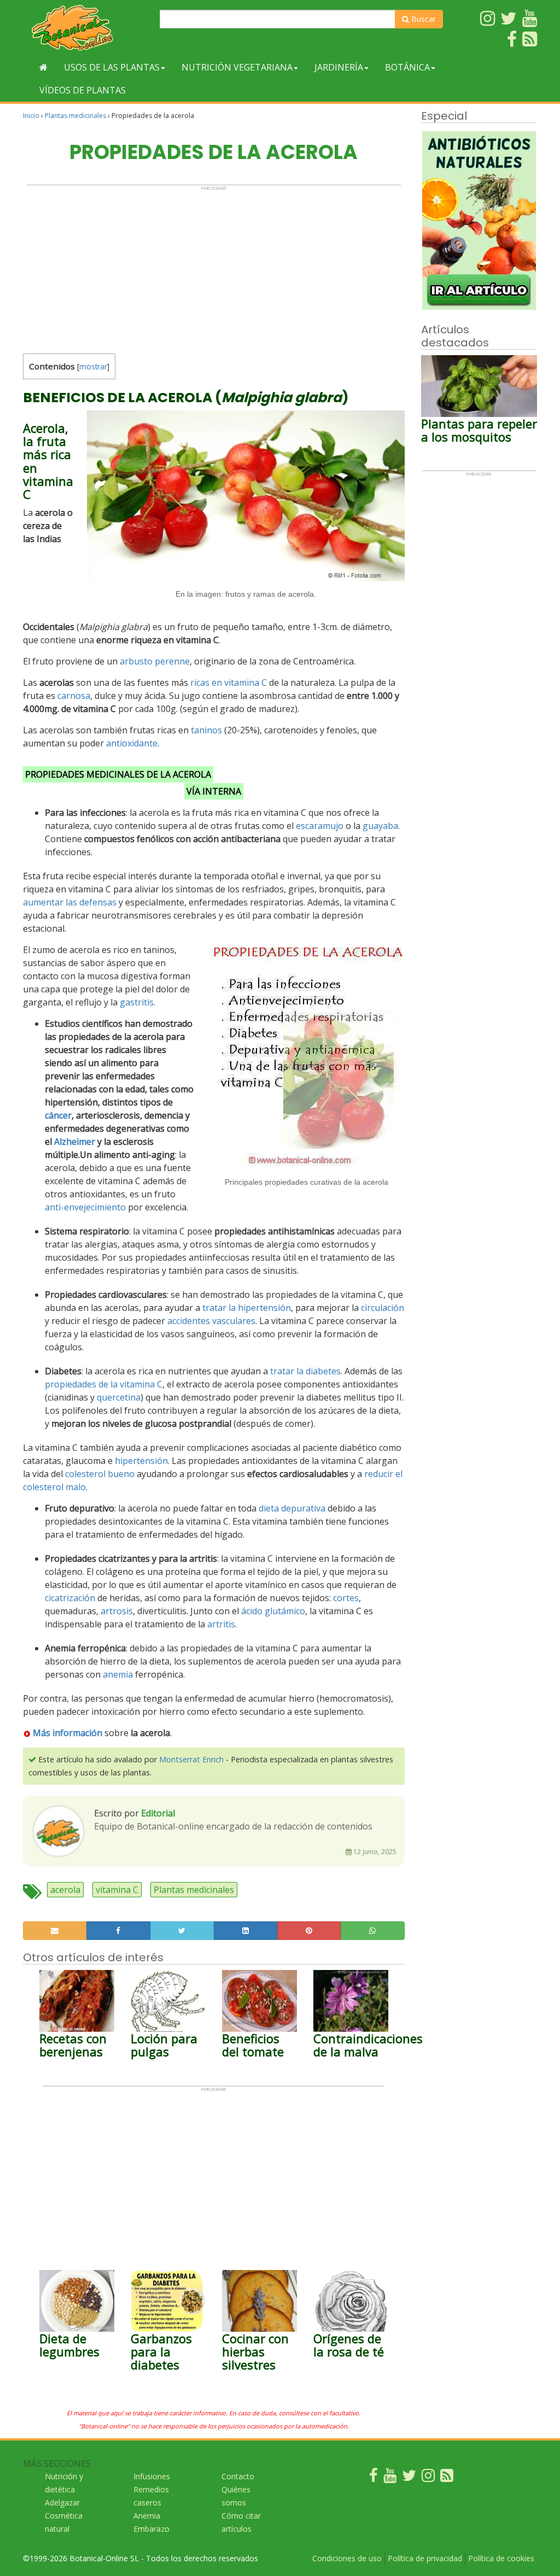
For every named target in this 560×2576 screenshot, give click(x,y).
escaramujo (320, 826)
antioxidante (132, 743)
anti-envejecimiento (85, 1207)
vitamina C (117, 1890)
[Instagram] (428, 2478)
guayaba (380, 826)
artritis (221, 1624)
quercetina (119, 1397)
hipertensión (141, 1461)
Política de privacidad (425, 2558)
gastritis (137, 1002)
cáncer (58, 1115)
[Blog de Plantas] (447, 2478)
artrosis (117, 1611)
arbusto (136, 661)
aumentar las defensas (70, 902)
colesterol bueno (100, 1474)
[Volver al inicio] (43, 67)
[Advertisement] (214, 267)
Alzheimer (75, 1142)
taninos (206, 730)
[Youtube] (390, 2478)
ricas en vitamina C (229, 683)
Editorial (158, 1813)
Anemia (147, 2516)
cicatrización (70, 1598)
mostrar (93, 366)
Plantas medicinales (75, 116)
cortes (346, 1598)
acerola (65, 1890)
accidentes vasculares (211, 1321)
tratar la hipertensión (247, 1308)
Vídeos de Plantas (83, 90)
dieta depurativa (292, 1508)
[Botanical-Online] (87, 28)
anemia (118, 1674)
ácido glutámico (273, 1611)
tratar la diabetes (305, 1371)
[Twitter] (409, 2478)
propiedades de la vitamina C (104, 1384)
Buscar (422, 19)
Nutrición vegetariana (237, 67)
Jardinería (339, 67)
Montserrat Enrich (191, 1759)
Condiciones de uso (347, 2558)
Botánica (407, 67)
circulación (383, 1308)
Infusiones (152, 2476)
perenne (172, 661)
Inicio (31, 116)
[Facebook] (374, 2478)
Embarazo (151, 2529)
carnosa (74, 696)
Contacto (238, 2476)
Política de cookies (501, 2558)
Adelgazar (62, 2503)
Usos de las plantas (112, 67)
